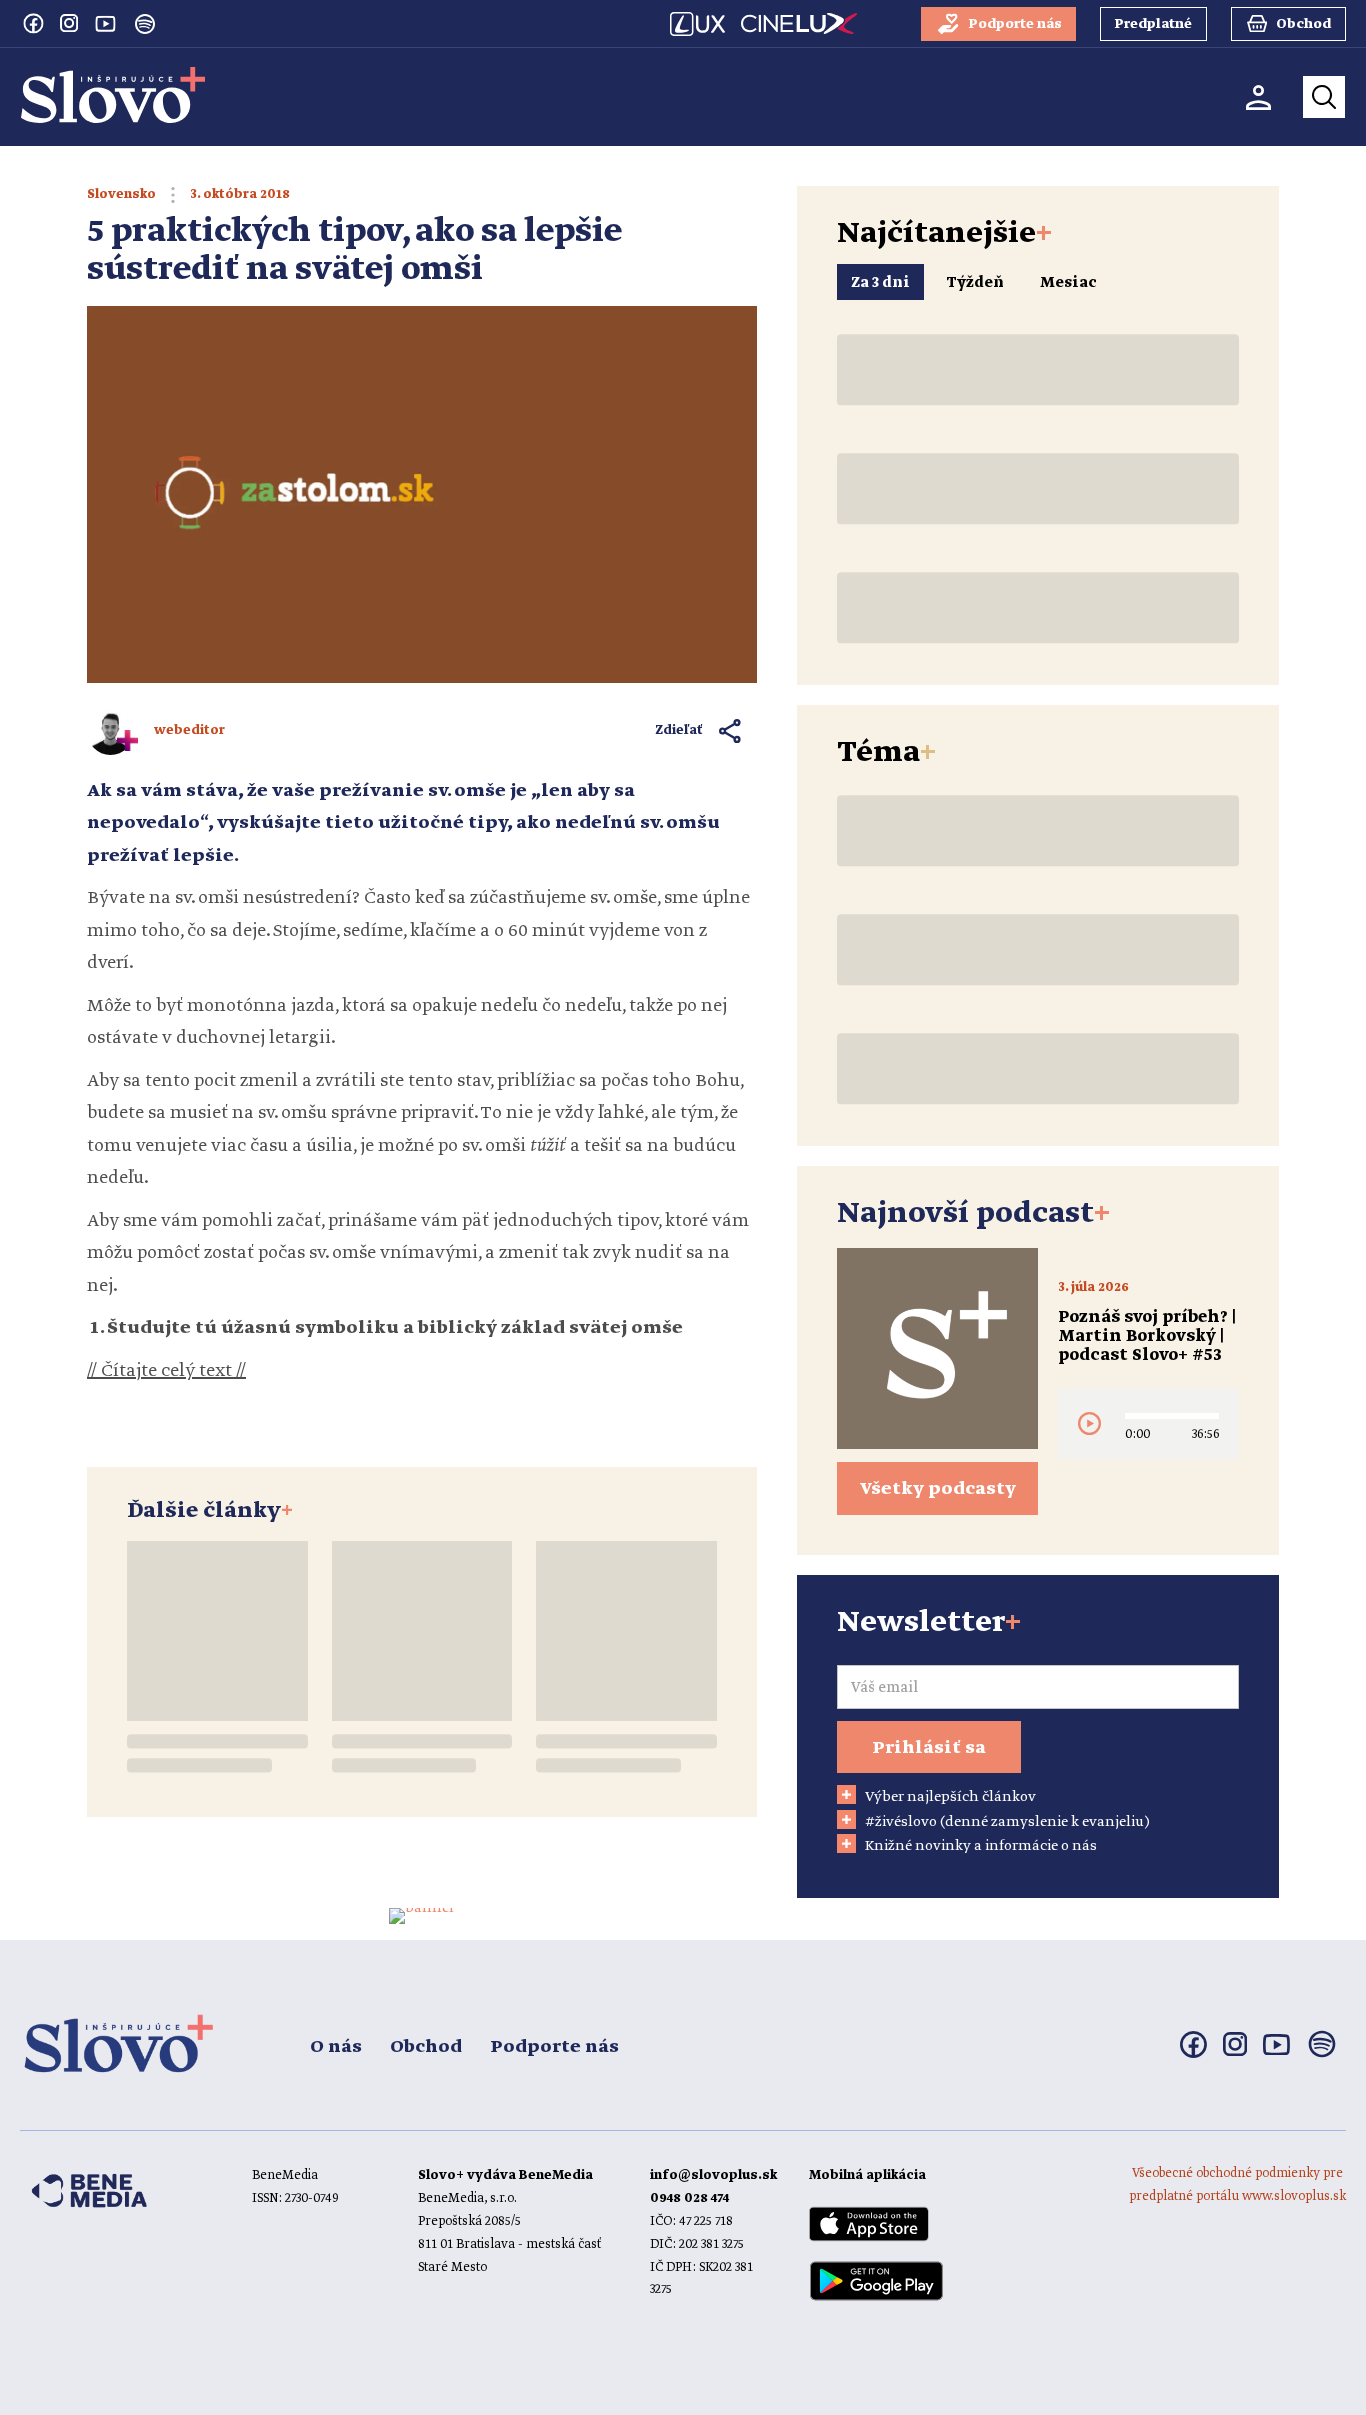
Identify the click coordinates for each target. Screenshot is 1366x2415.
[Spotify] (145, 24)
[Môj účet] (1258, 97)
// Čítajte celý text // (166, 1371)
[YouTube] (105, 23)
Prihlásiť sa (929, 1748)
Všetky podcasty (938, 1489)
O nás (336, 2047)
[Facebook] (33, 23)
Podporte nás (554, 2047)
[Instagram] (69, 23)
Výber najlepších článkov (950, 1797)
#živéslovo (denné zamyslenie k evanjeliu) (1007, 1822)
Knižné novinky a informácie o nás (981, 1846)
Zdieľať (679, 730)
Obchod (426, 2047)
